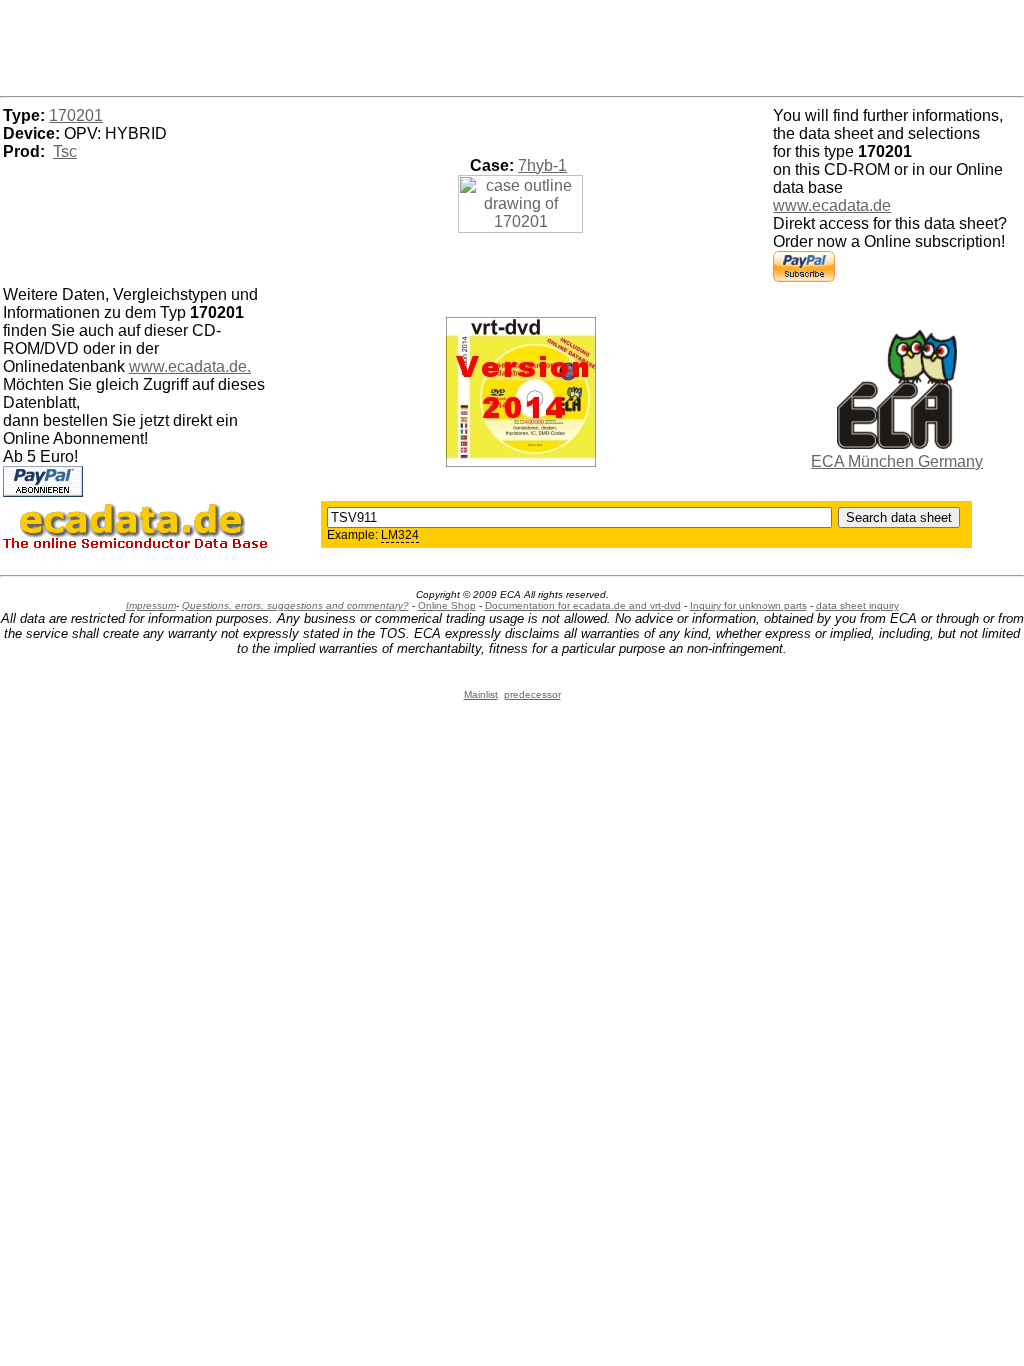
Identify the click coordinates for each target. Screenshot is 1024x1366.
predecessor (532, 694)
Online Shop (447, 605)
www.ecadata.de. (190, 366)
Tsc (65, 151)
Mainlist (481, 694)
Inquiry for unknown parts (748, 605)
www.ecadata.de (832, 205)
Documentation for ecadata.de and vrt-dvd (583, 605)
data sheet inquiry (857, 605)
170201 (76, 115)
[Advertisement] (512, 45)
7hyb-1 (542, 165)
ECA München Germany (897, 461)
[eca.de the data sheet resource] (897, 443)
